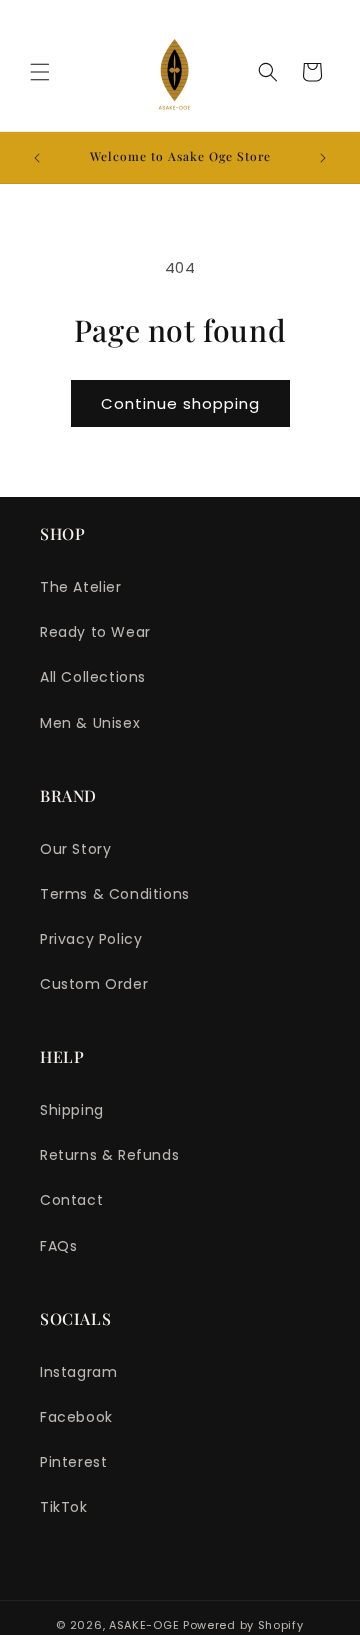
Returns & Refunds (109, 1155)
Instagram (78, 1372)
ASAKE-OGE (144, 1625)
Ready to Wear (95, 632)
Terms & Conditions (115, 894)
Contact (71, 1200)
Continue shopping (180, 403)
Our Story (75, 849)
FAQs (58, 1246)
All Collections (93, 677)
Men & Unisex (90, 723)
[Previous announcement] (37, 158)
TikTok (64, 1507)
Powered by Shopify (243, 1625)
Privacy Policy (91, 939)
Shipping (72, 1110)
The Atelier (81, 587)
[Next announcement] (323, 158)
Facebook (76, 1417)
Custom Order (94, 984)
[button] (40, 72)
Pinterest (73, 1462)
